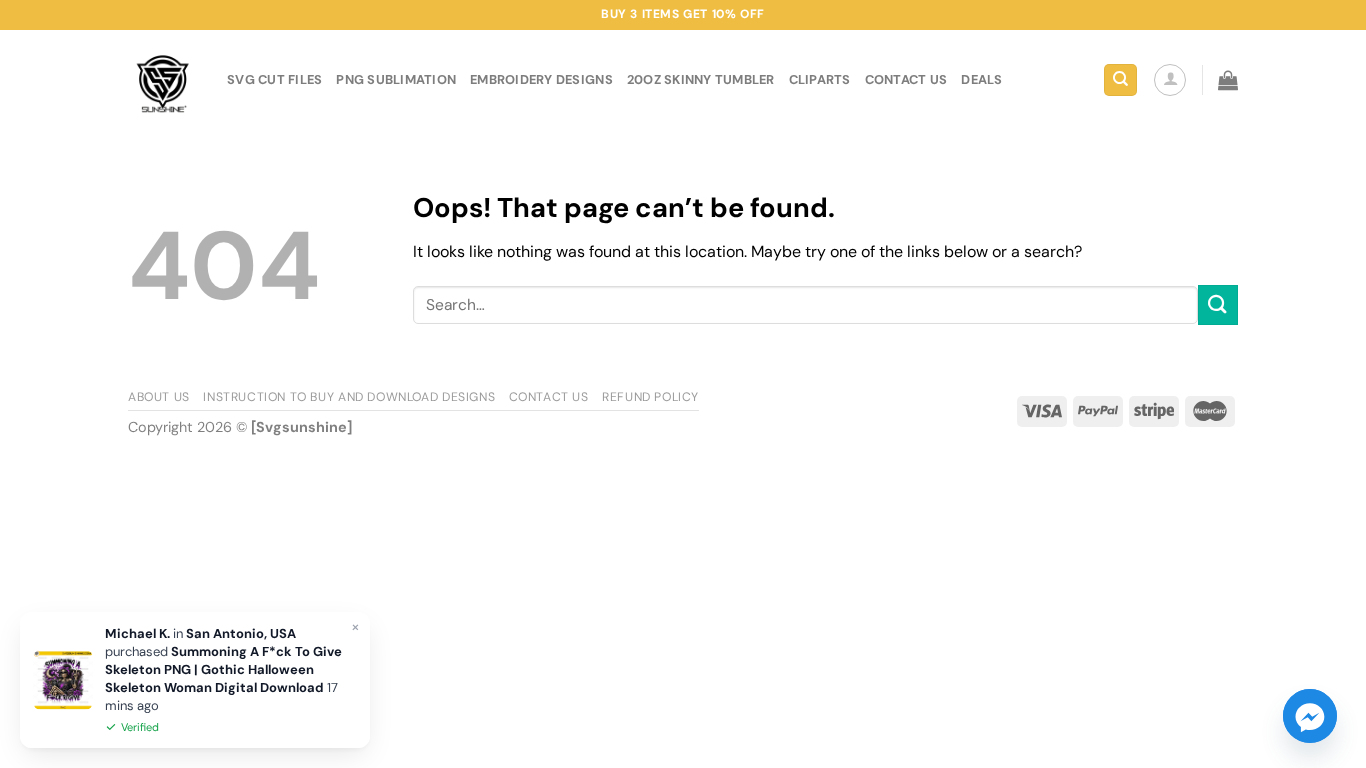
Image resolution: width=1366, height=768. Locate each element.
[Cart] (1228, 80)
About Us (159, 397)
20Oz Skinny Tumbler (701, 79)
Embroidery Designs (541, 79)
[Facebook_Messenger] (1310, 716)
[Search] (1120, 80)
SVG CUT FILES (274, 79)
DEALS (981, 79)
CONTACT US (906, 79)
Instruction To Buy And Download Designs (349, 397)
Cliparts (820, 79)
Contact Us (549, 397)
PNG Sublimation (396, 79)
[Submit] (1218, 304)
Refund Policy (650, 397)
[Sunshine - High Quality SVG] (162, 80)
